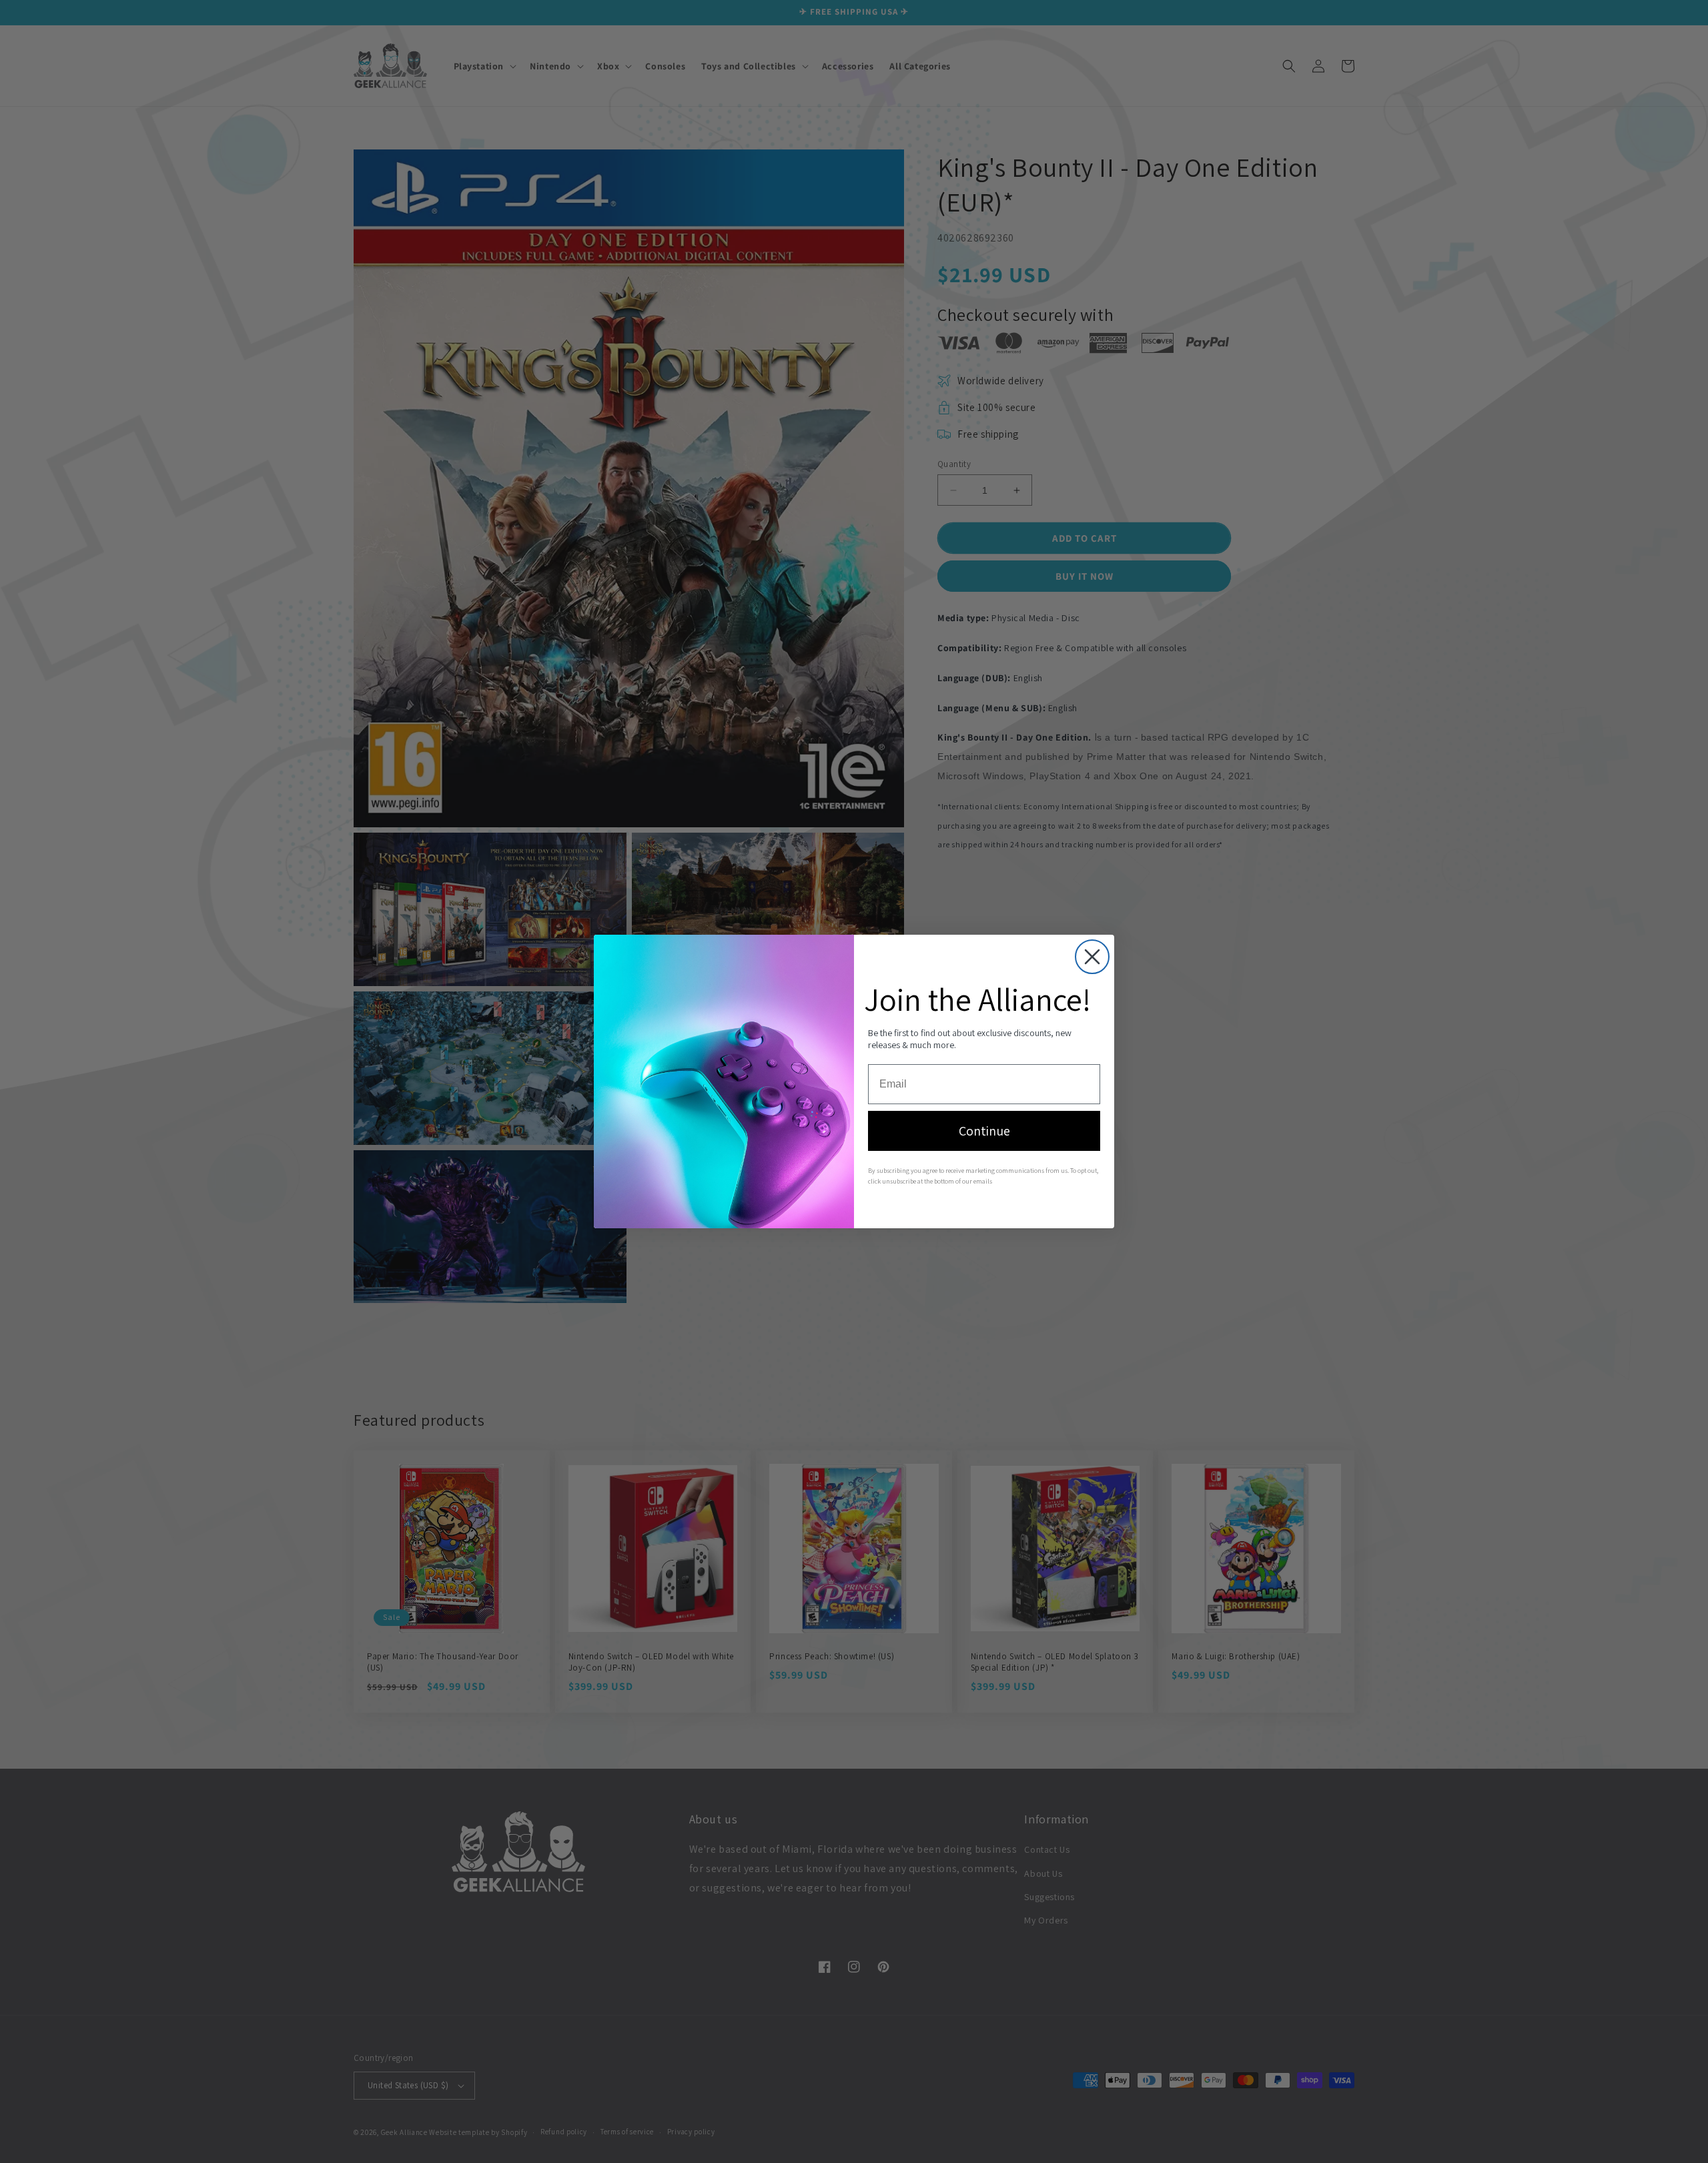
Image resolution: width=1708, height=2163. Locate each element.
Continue (984, 1131)
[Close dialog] (1092, 957)
